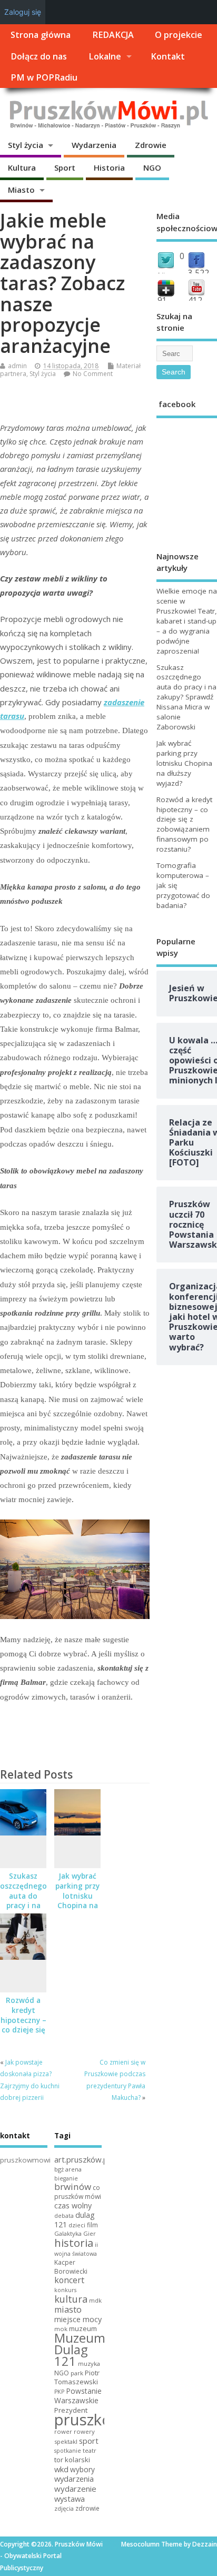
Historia (109, 167)
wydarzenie (75, 2489)
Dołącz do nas (39, 56)
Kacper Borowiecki (71, 2267)
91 (162, 300)
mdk (95, 2300)
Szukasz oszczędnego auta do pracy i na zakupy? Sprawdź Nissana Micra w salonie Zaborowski (186, 697)
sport (89, 2441)
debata (64, 2216)
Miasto (21, 190)
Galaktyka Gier (75, 2233)
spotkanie (68, 2451)
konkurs (65, 2290)
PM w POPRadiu (44, 77)
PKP (59, 2392)
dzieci (77, 2225)
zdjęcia (64, 2508)
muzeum (83, 2328)
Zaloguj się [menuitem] (23, 12)
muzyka (89, 2363)
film (92, 2225)
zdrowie (87, 2508)
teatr (90, 2450)
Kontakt (168, 56)
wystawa (70, 2499)
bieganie (66, 2178)
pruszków (89, 2420)
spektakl (66, 2441)
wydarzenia (74, 2479)
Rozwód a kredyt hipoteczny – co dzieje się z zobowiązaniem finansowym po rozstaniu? (184, 825)
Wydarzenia (94, 145)
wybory (82, 2469)
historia (74, 2243)
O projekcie (179, 35)
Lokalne (105, 56)
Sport (65, 167)
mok (61, 2329)
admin (17, 366)
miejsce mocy (78, 2319)
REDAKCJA (113, 35)
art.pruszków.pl (82, 2159)
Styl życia (26, 145)
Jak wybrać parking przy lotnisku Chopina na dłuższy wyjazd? (77, 1901)
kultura (71, 2299)
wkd (61, 2469)
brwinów (73, 2187)
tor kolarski (72, 2460)
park (77, 2373)
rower (63, 2431)
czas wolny (73, 2205)
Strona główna (41, 35)
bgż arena (68, 2169)
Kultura (22, 167)
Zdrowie (151, 145)
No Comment (93, 374)
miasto (68, 2309)
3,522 (199, 273)
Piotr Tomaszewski (77, 2377)
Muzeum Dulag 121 (80, 2350)
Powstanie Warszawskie (78, 2396)
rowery (84, 2431)
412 (195, 300)
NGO (152, 167)
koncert (69, 2280)
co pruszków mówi (78, 2192)
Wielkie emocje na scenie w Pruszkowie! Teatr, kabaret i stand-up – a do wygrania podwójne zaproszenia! (187, 621)
